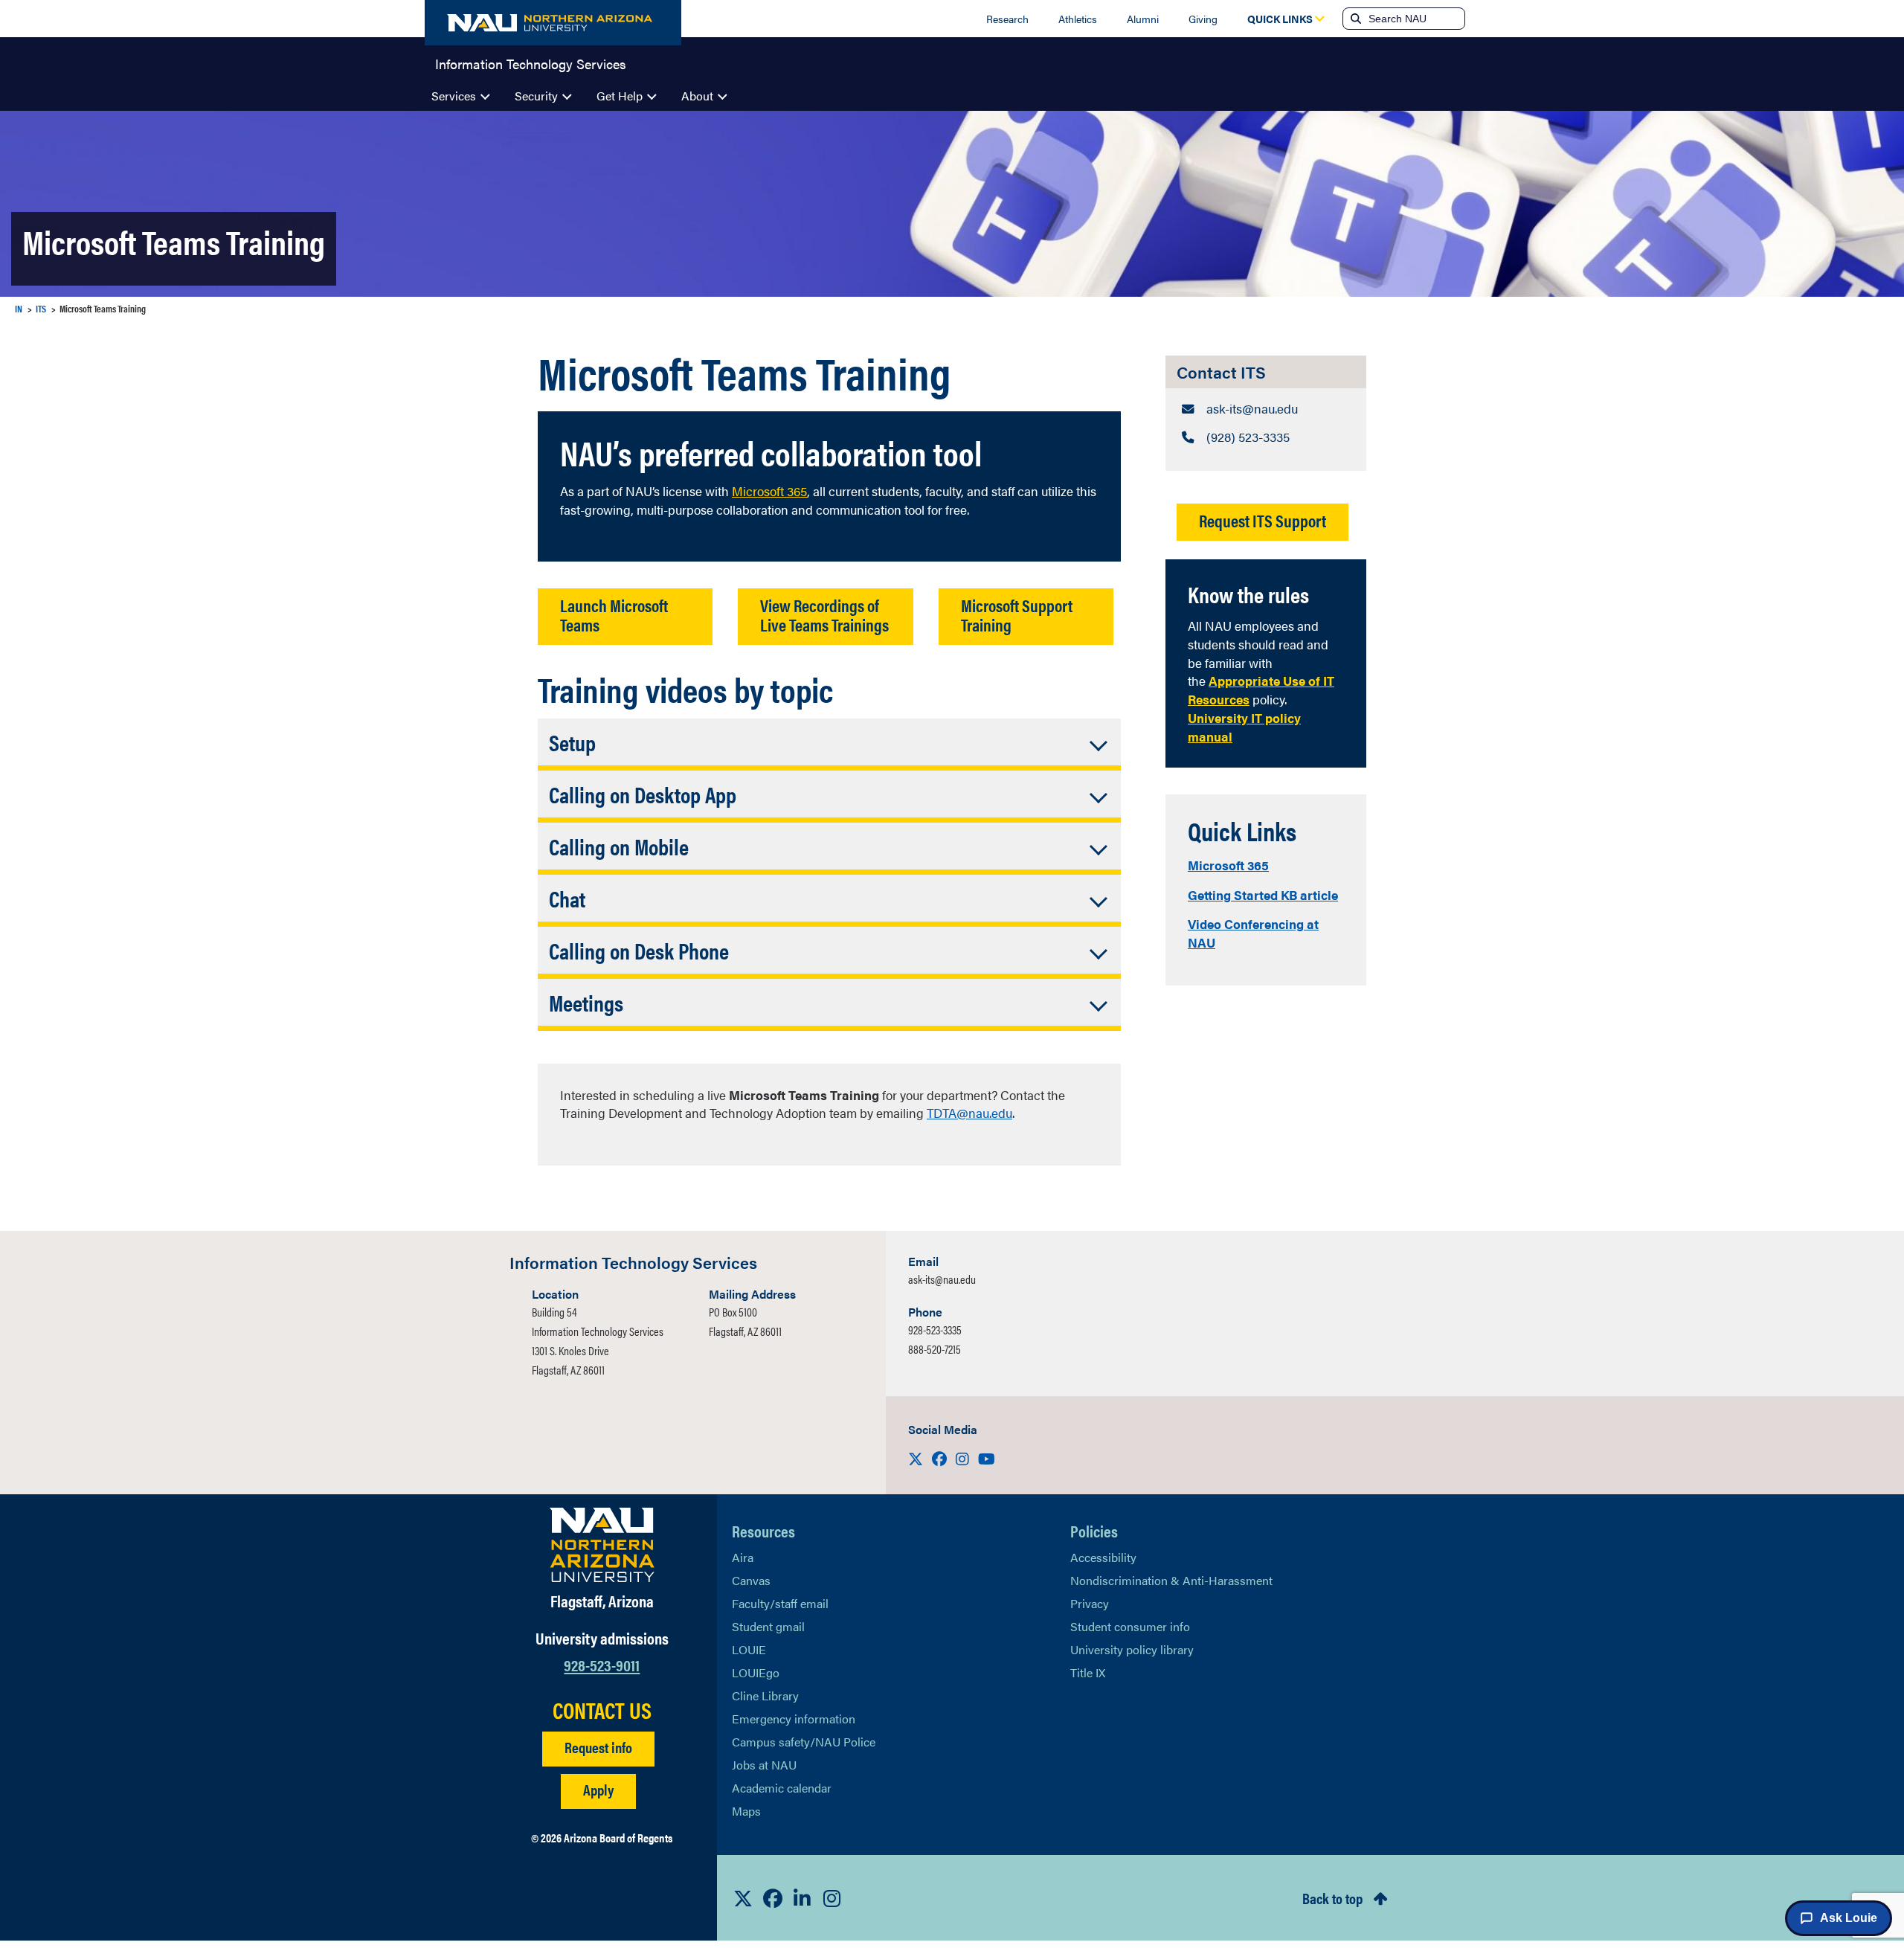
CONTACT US (602, 1710)
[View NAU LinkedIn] (803, 1898)
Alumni (1143, 19)
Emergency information (794, 1719)
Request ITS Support (1263, 520)
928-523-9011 (602, 1664)
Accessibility (1103, 1557)
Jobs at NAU (764, 1765)
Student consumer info (1130, 1626)
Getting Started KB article (1263, 895)
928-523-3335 (935, 1330)
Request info (598, 1747)
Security (536, 96)
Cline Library (765, 1695)
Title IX (1088, 1672)
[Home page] (553, 23)
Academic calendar (782, 1788)
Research (1007, 19)
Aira (743, 1557)
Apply (598, 1789)
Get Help (620, 96)
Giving (1203, 19)
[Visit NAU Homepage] (602, 1545)
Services (454, 96)
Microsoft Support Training (1017, 614)
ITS (41, 308)
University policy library (1132, 1649)
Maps (746, 1811)
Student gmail (768, 1626)
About (697, 96)
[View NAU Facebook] (773, 1898)
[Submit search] (1354, 19)
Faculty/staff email (780, 1603)
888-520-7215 (935, 1349)
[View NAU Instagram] (832, 1898)
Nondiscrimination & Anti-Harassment (1171, 1580)
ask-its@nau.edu (942, 1279)
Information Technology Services (531, 62)
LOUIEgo (756, 1672)
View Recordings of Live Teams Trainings (824, 614)
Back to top (1332, 1898)
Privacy (1090, 1603)
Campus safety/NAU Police (804, 1742)
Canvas (751, 1580)
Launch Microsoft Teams (614, 614)
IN (19, 308)
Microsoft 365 (1228, 865)
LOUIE (749, 1649)
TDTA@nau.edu (969, 1113)
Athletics (1078, 19)
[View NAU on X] (743, 1898)
